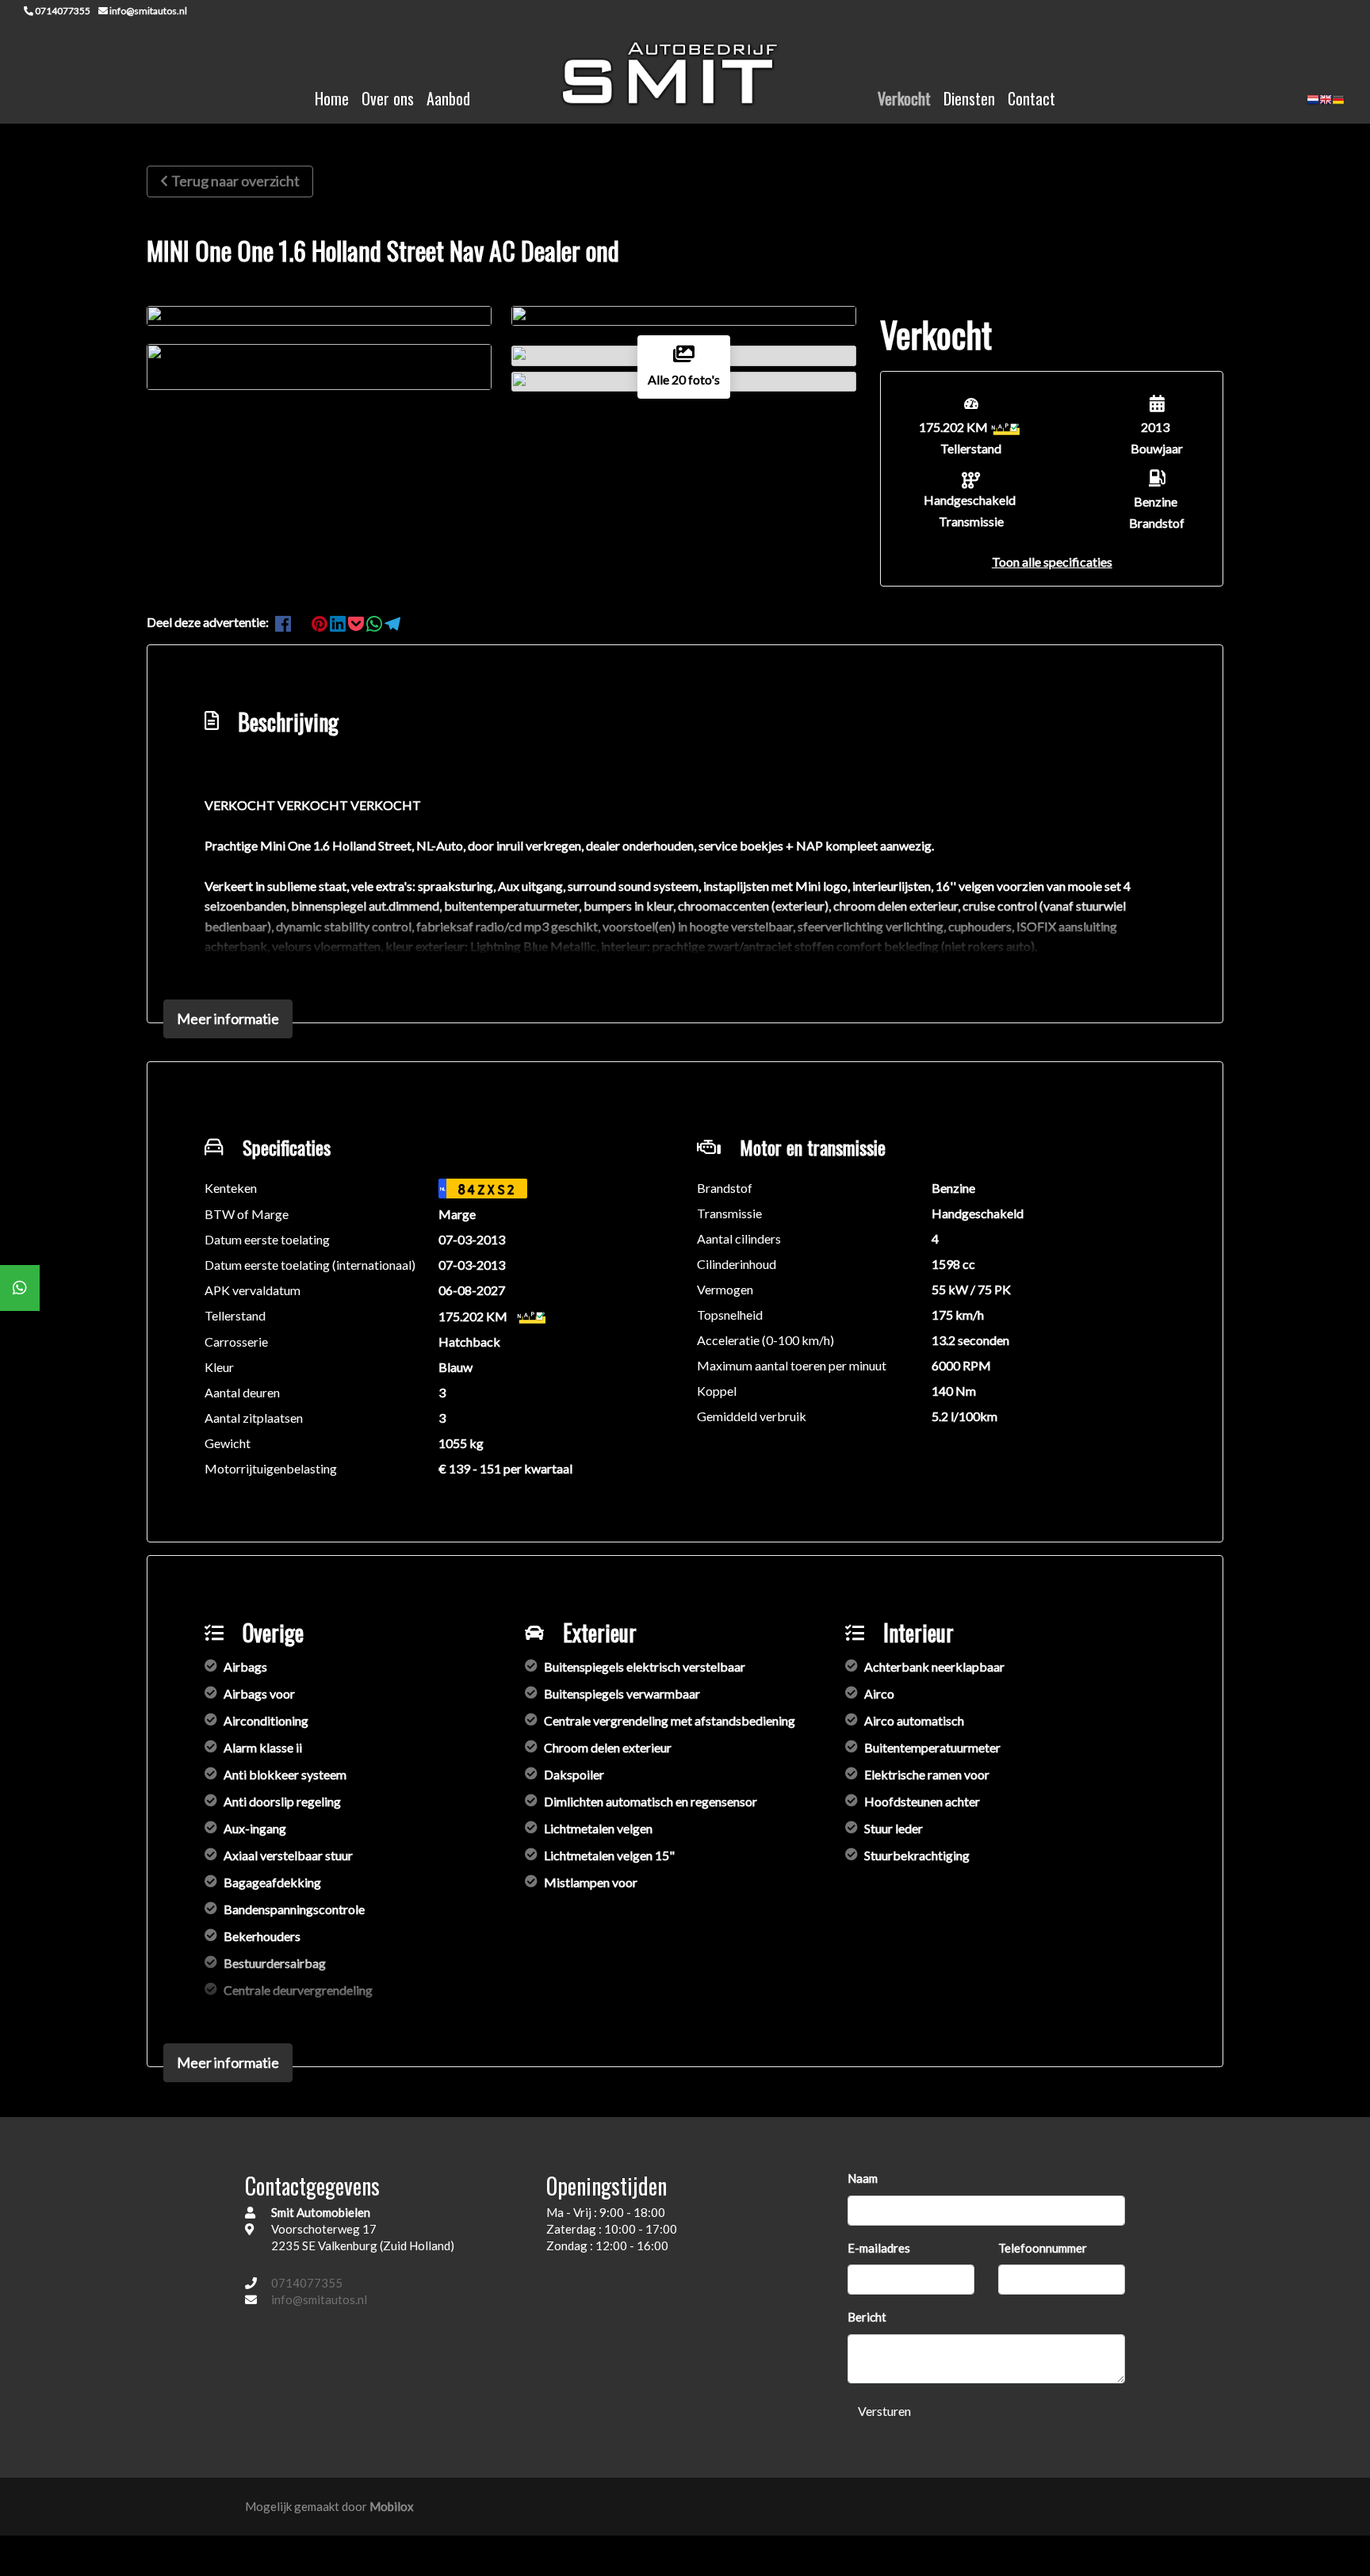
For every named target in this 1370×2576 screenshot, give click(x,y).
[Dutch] (1313, 105)
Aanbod (448, 98)
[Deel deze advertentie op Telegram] (392, 622)
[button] (1052, 562)
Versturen (884, 2411)
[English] (1326, 105)
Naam (863, 2178)
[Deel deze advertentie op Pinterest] (321, 622)
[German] (1338, 105)
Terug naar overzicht (235, 181)
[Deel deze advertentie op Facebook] (284, 622)
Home (332, 98)
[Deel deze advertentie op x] (301, 622)
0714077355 (307, 2283)
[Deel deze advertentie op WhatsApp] (375, 622)
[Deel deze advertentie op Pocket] (357, 622)
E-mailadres (879, 2248)
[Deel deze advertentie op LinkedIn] (339, 622)
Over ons (388, 98)
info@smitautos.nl (319, 2299)
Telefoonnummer (1043, 2248)
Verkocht (904, 98)
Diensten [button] (969, 98)
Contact (1031, 98)
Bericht (867, 2317)
